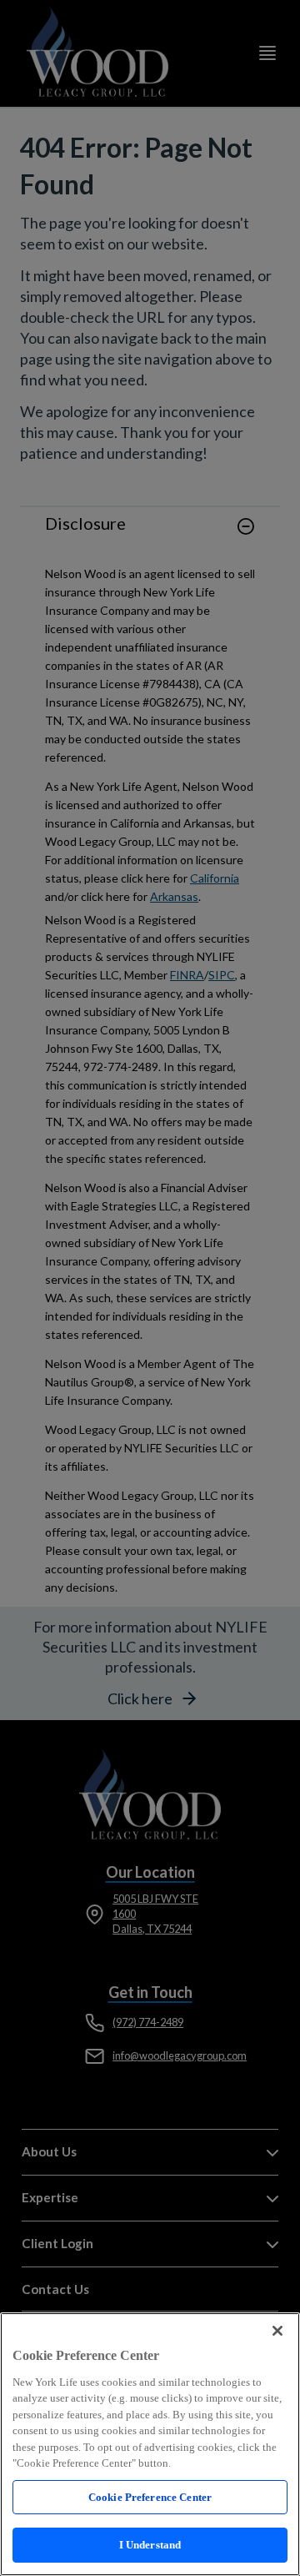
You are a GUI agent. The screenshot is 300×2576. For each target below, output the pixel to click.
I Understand (150, 2545)
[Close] (277, 2331)
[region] (150, 2444)
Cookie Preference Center (150, 2497)
